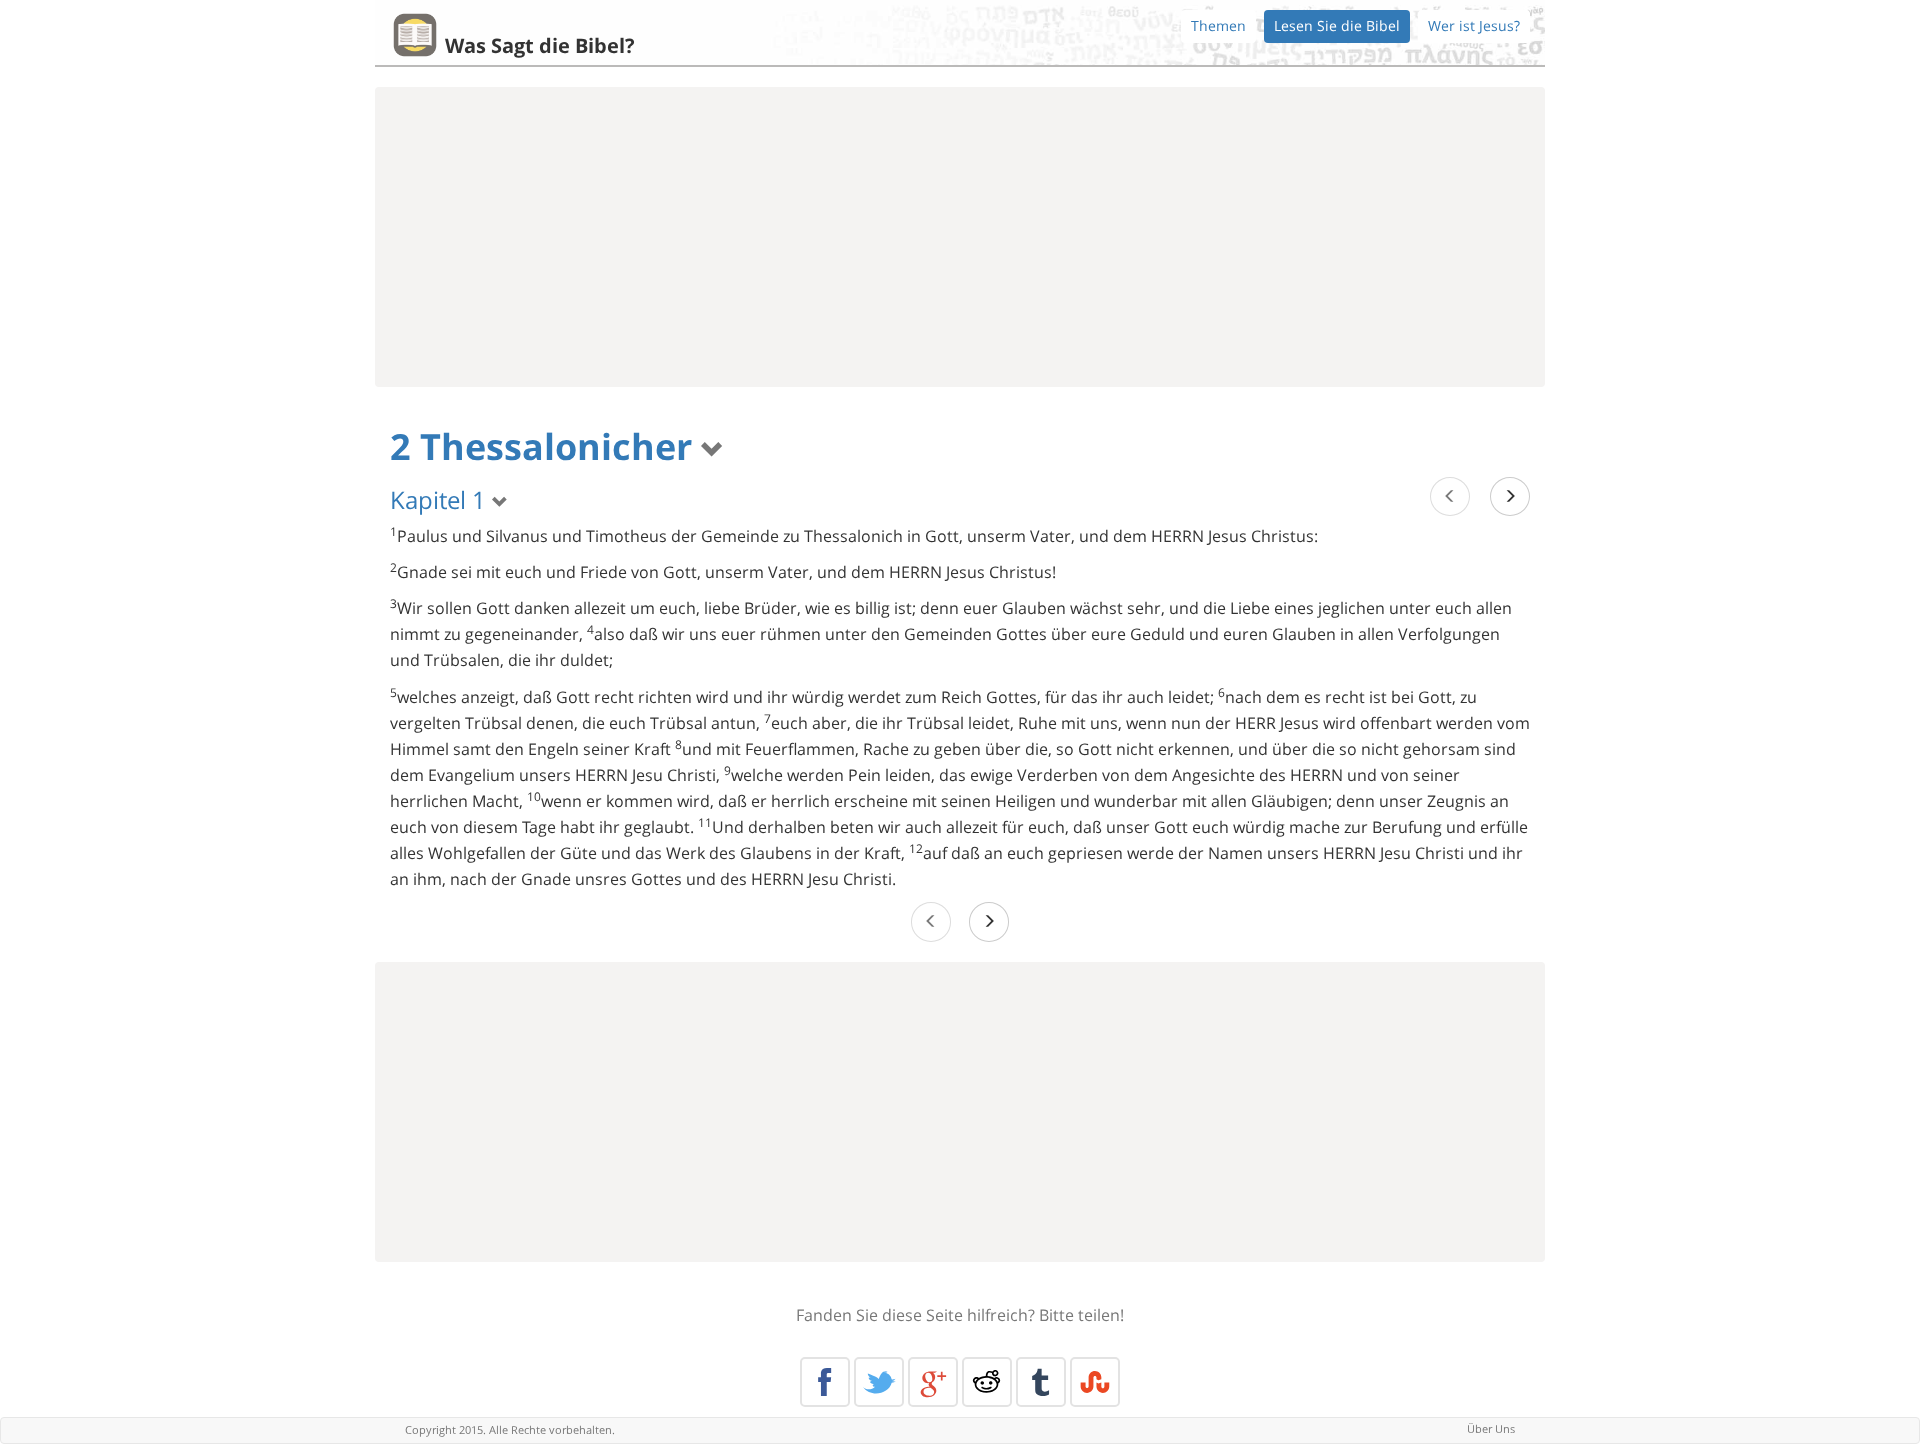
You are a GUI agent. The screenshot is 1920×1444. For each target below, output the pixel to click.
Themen (1218, 25)
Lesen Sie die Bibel (1337, 25)
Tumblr (1041, 1382)
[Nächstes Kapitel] (1510, 496)
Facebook (825, 1382)
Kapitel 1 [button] (441, 499)
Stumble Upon (1095, 1382)
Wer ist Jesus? (1474, 25)
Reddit (987, 1382)
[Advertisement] (960, 237)
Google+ (933, 1382)
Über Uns (1491, 1428)
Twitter (879, 1382)
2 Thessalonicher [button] (545, 446)
